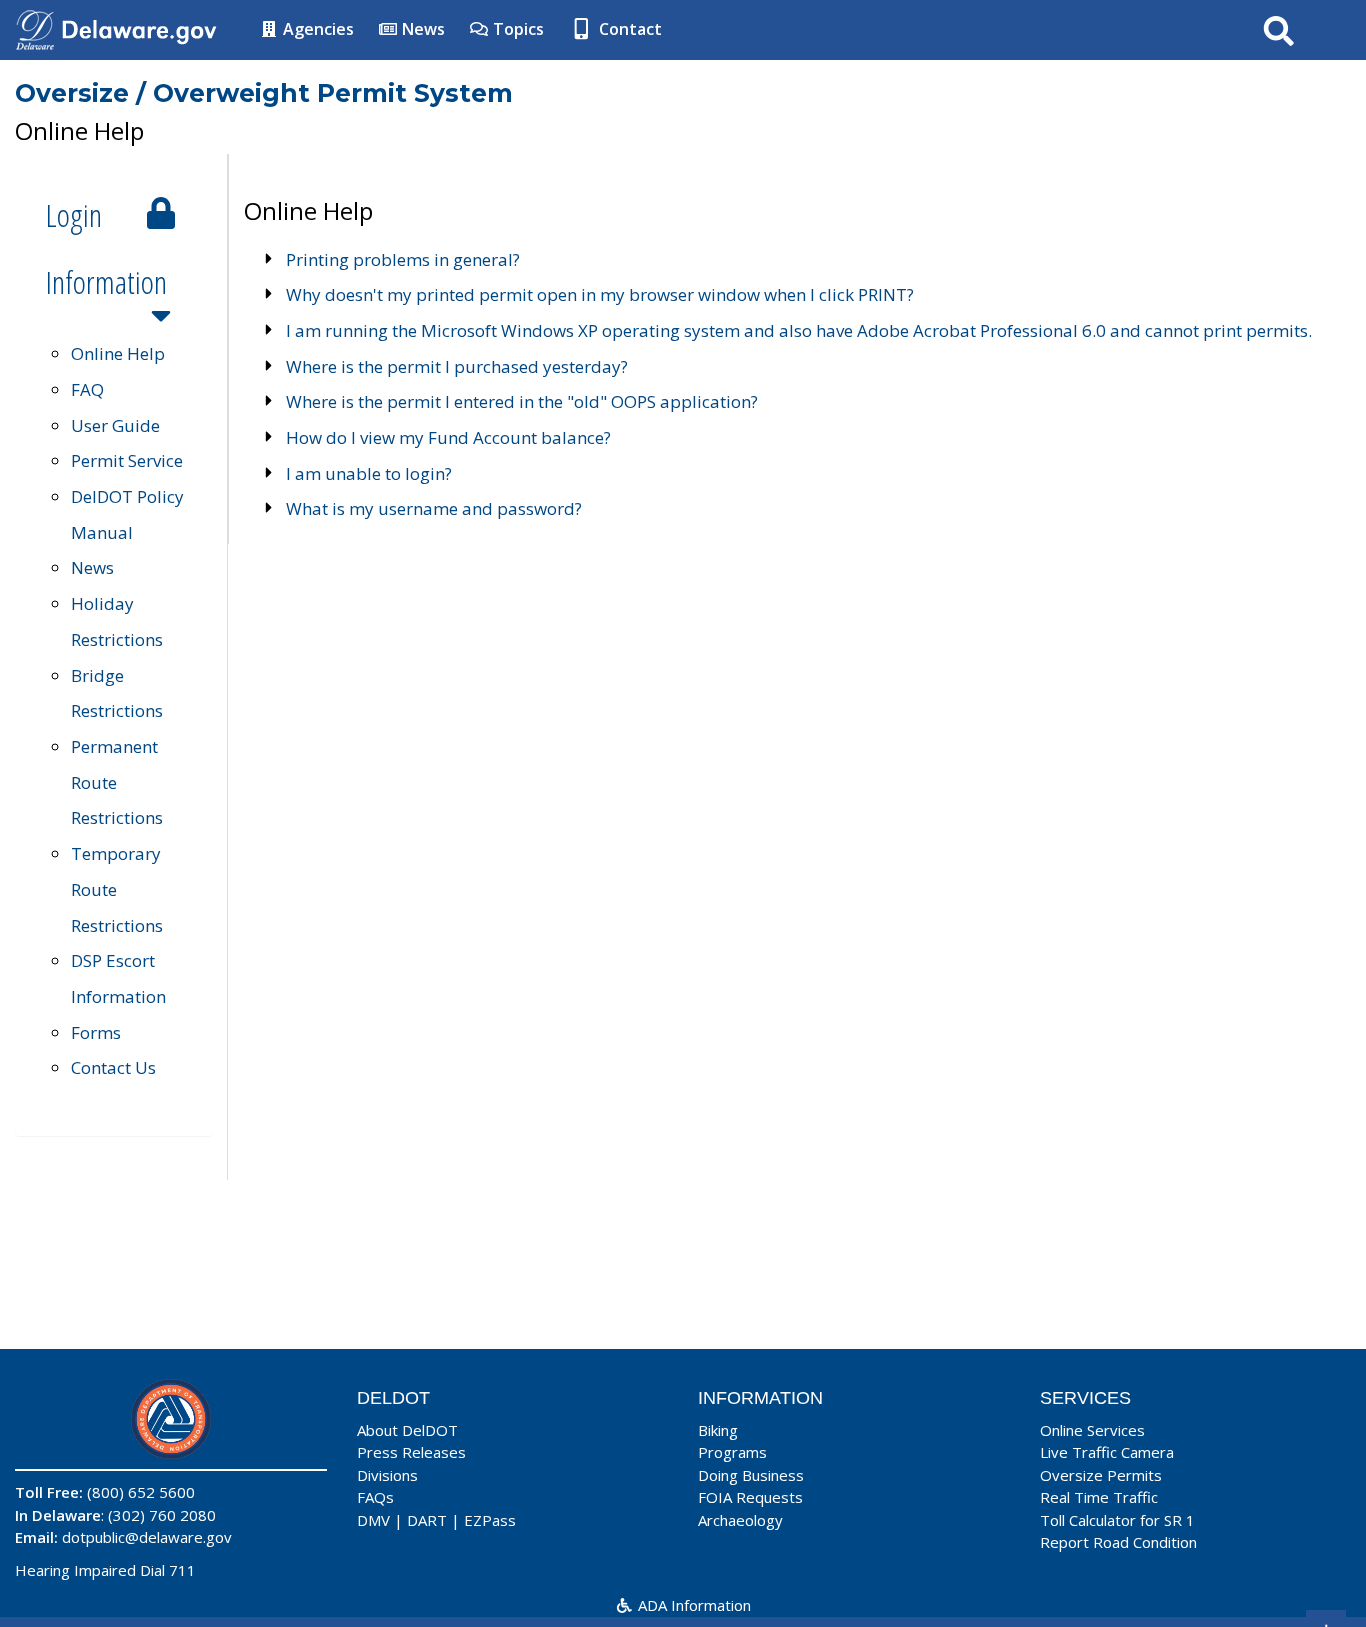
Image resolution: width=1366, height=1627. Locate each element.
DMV (373, 1520)
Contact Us (113, 1067)
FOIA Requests (750, 1497)
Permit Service (127, 460)
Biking (718, 1430)
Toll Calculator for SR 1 (1117, 1520)
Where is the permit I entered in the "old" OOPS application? (522, 401)
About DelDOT (407, 1430)
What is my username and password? (434, 508)
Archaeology (740, 1520)
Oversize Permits (1101, 1475)
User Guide (115, 425)
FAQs (375, 1497)
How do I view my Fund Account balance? (448, 437)
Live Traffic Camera (1107, 1452)
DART (427, 1520)
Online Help (118, 353)
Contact (628, 29)
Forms (96, 1032)
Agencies (316, 29)
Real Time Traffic (1099, 1497)
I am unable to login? (369, 473)
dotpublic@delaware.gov (147, 1537)
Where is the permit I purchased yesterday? (457, 366)
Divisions (387, 1475)
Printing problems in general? (403, 259)
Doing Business (751, 1475)
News (421, 29)
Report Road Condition (1118, 1542)
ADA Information (692, 1605)
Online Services (1092, 1430)
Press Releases (411, 1452)
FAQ (87, 389)
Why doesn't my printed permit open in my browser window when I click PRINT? (600, 294)
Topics (516, 29)
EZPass (490, 1520)
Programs (732, 1452)
